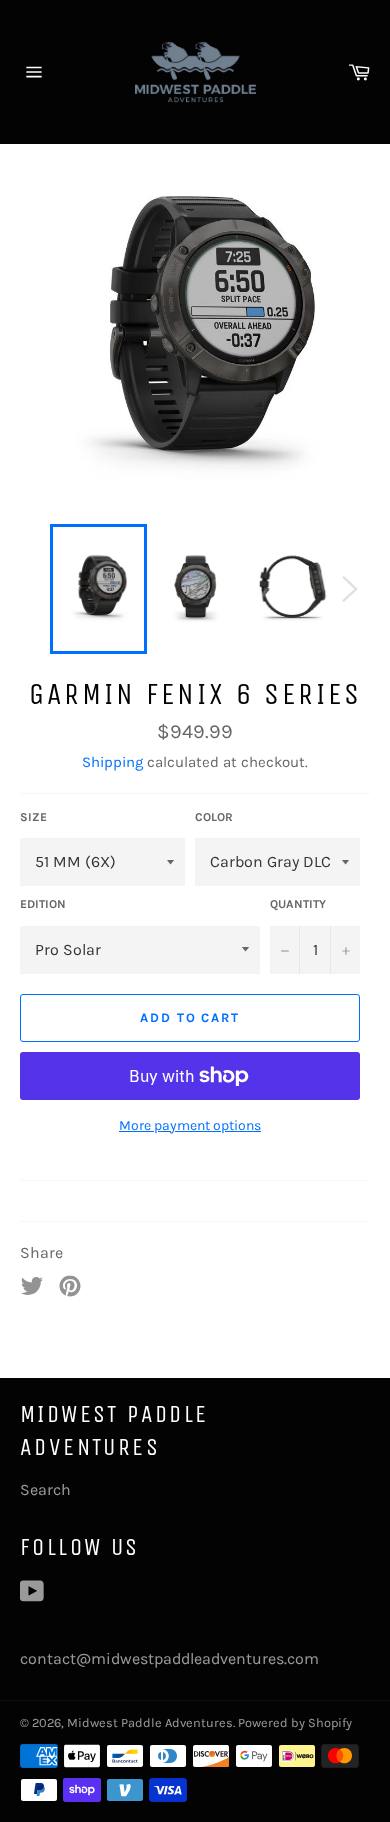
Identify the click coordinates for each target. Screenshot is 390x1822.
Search (45, 1489)
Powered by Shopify (295, 1722)
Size (33, 817)
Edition (43, 904)
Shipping (112, 762)
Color (214, 817)
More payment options (190, 1125)
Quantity (298, 904)
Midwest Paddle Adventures (150, 1722)
